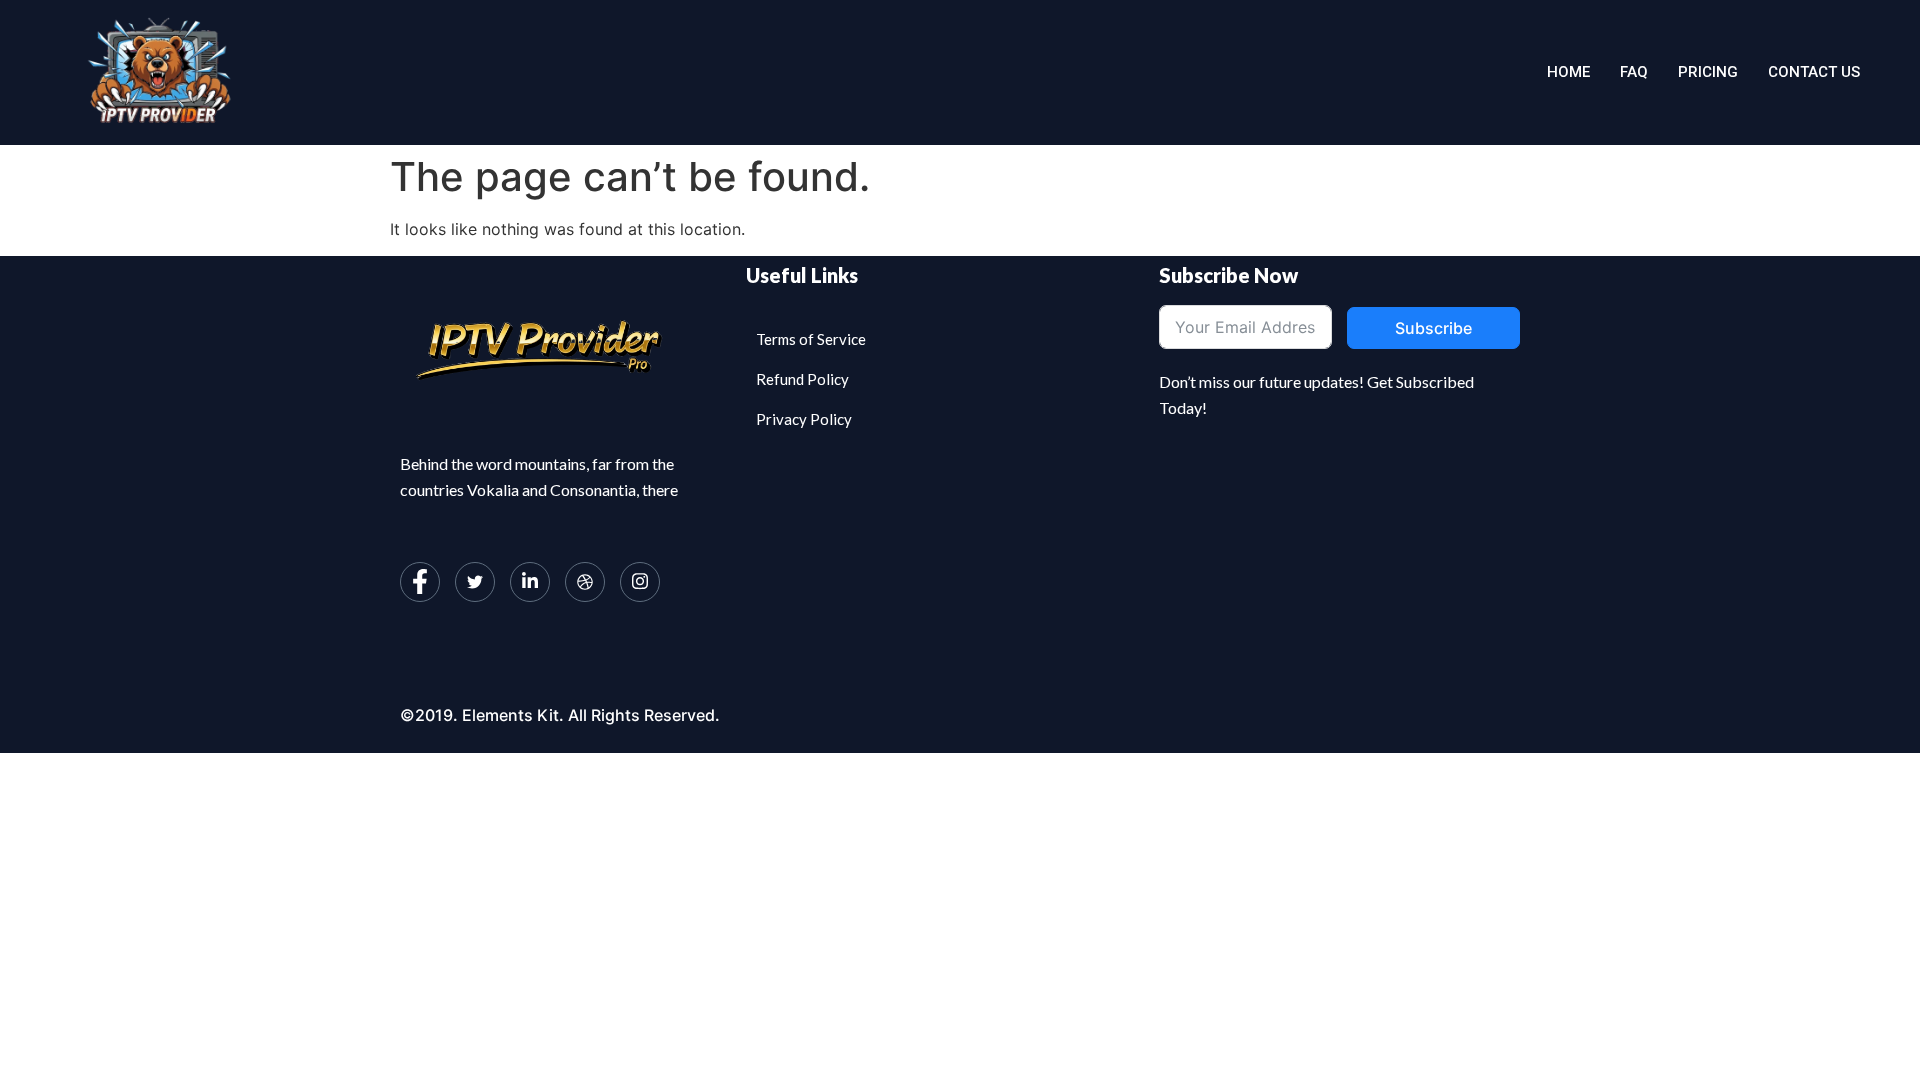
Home (1568, 72)
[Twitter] (475, 582)
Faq (1634, 72)
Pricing (1708, 72)
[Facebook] (420, 582)
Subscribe (1433, 328)
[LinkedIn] (530, 582)
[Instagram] (640, 582)
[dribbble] (585, 582)
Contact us (1814, 72)
